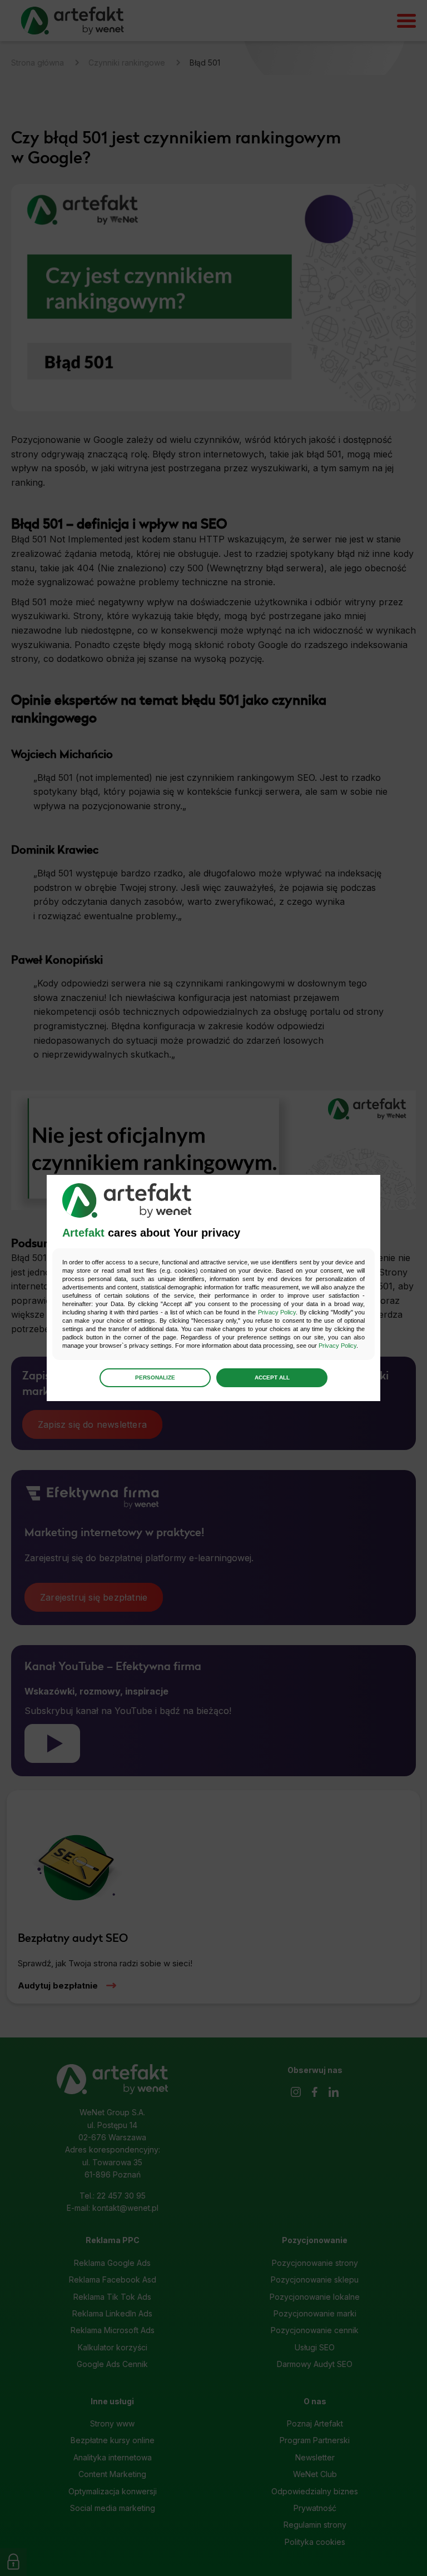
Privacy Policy (277, 1312)
